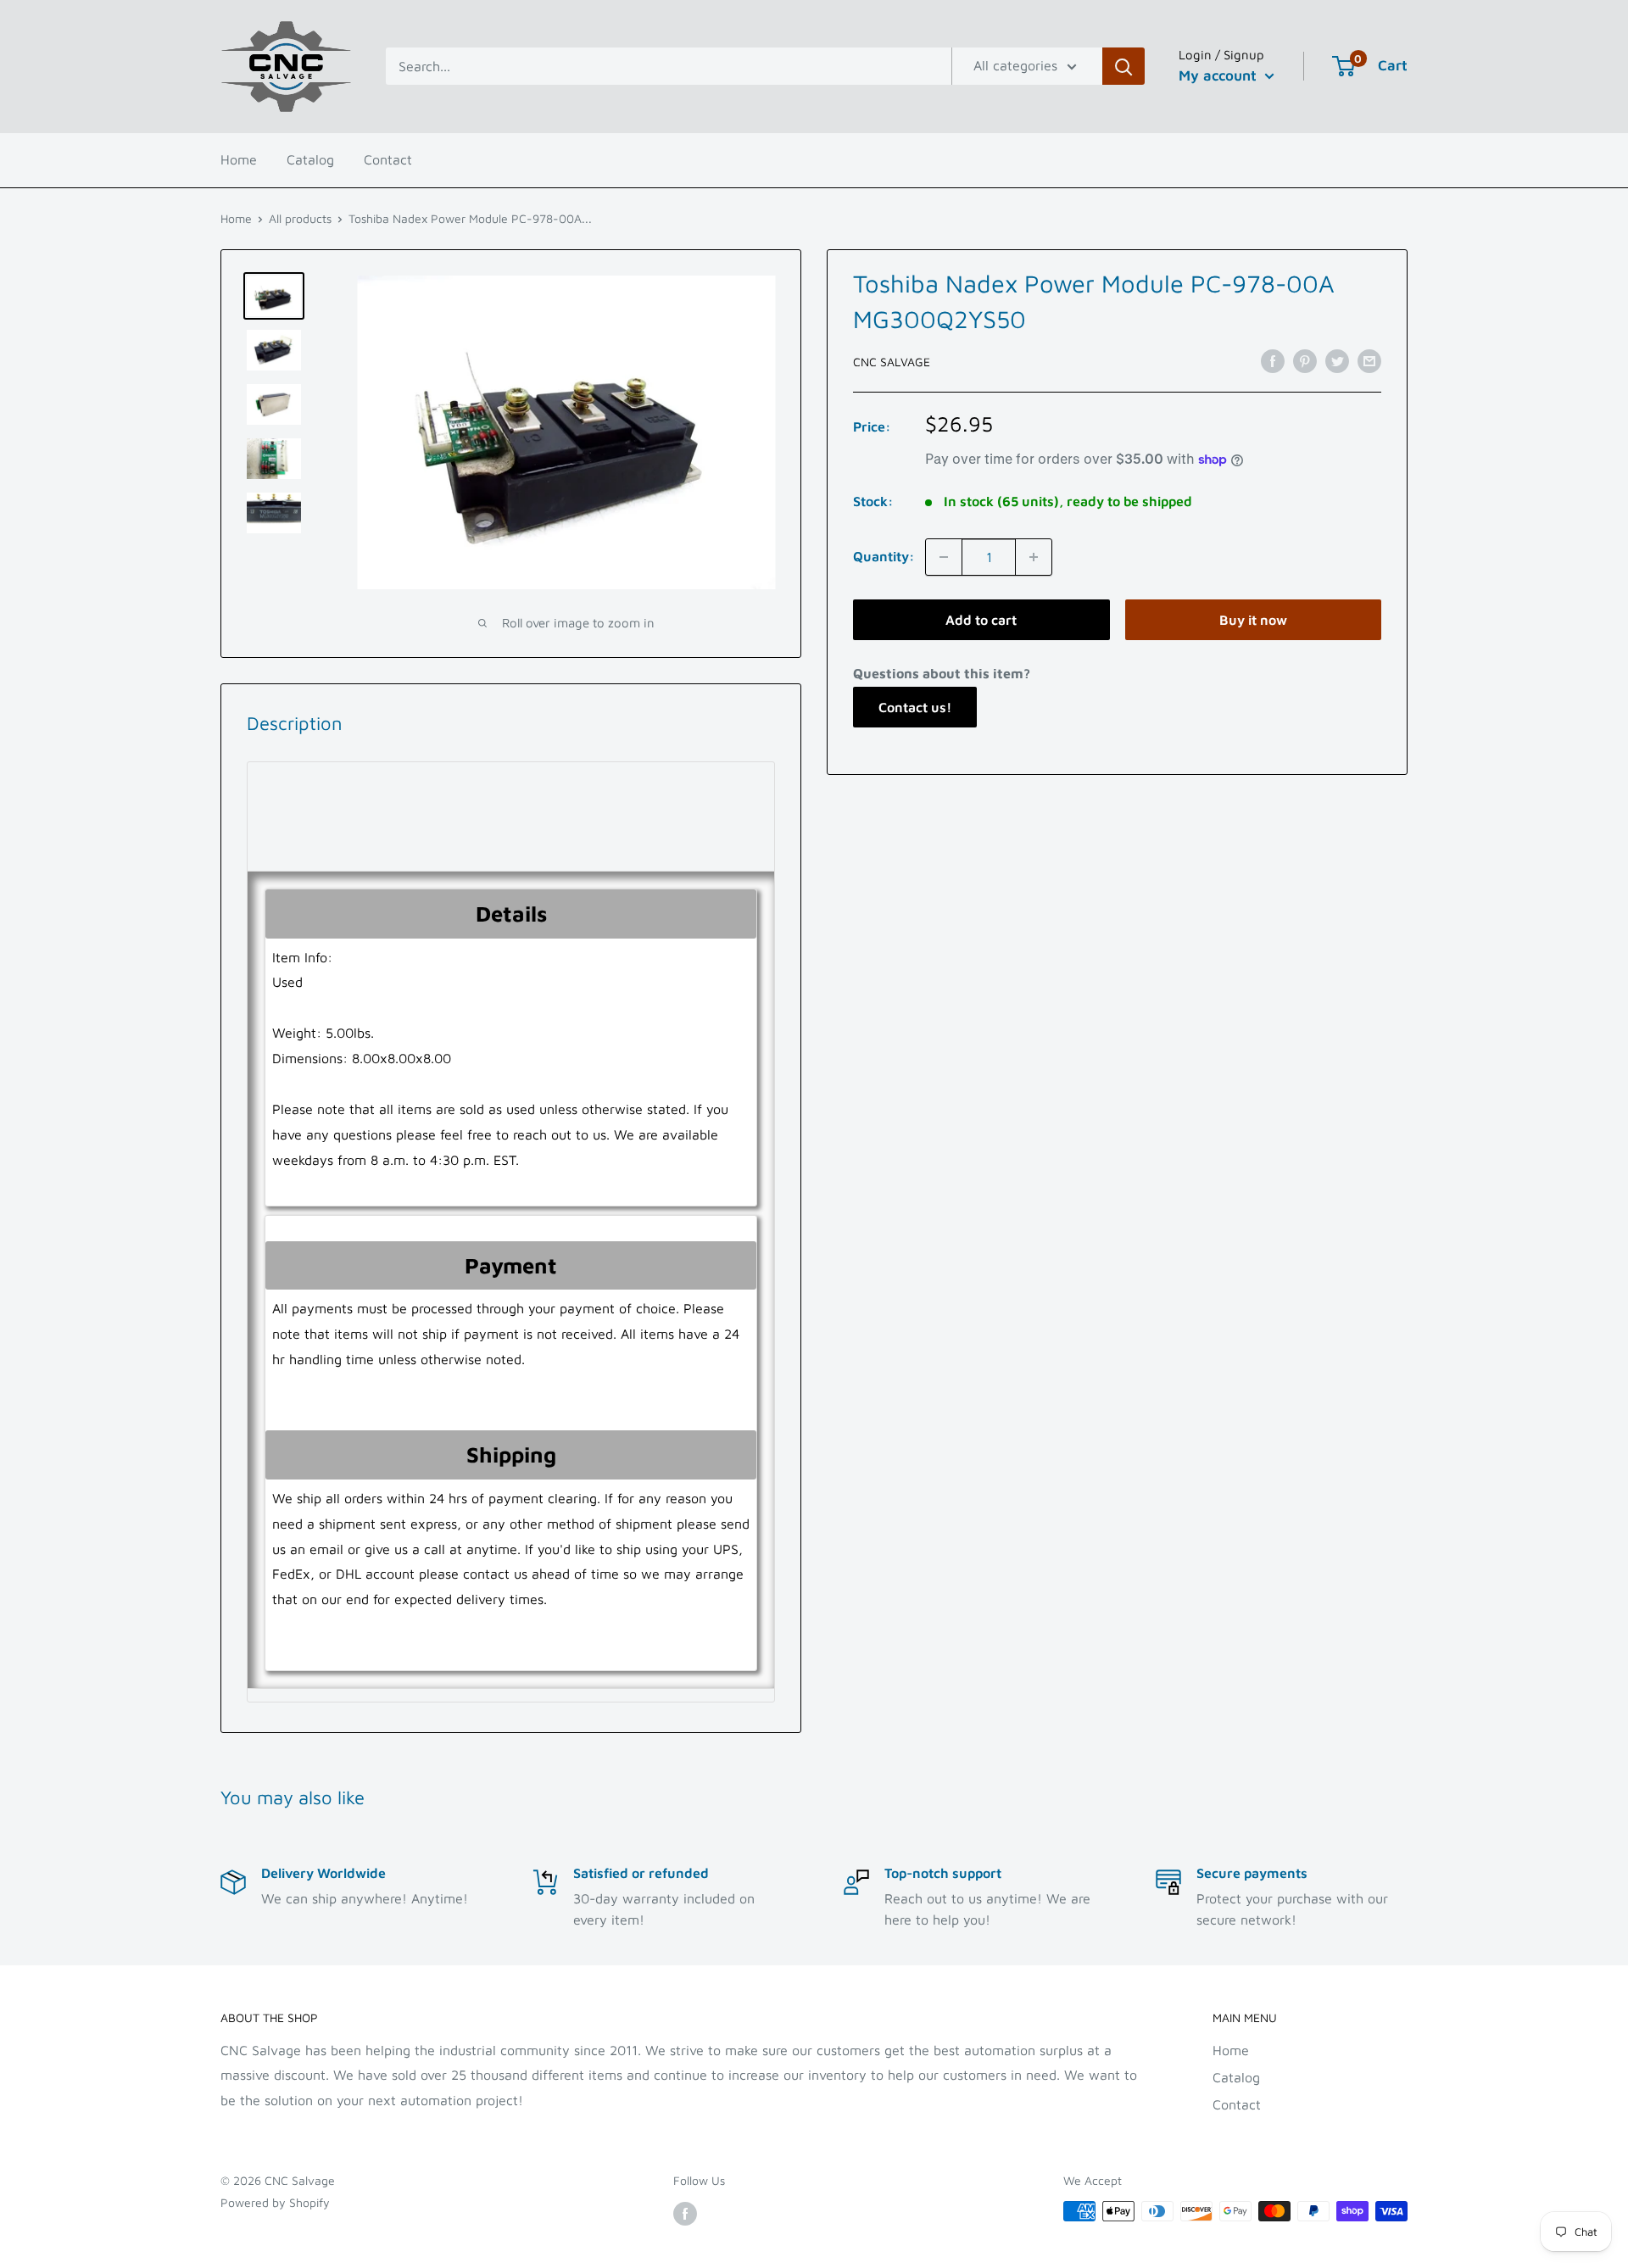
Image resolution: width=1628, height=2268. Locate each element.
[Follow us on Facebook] (685, 2213)
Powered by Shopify (275, 2202)
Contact (388, 159)
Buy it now (1253, 620)
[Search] (1123, 66)
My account (1220, 75)
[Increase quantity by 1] (1034, 557)
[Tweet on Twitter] (1337, 360)
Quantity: (884, 556)
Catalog (310, 159)
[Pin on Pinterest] (1305, 360)
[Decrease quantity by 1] (944, 557)
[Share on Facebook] (1273, 360)
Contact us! (915, 707)
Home (239, 159)
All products (300, 218)
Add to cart (981, 620)
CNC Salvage (892, 362)
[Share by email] (1369, 360)
